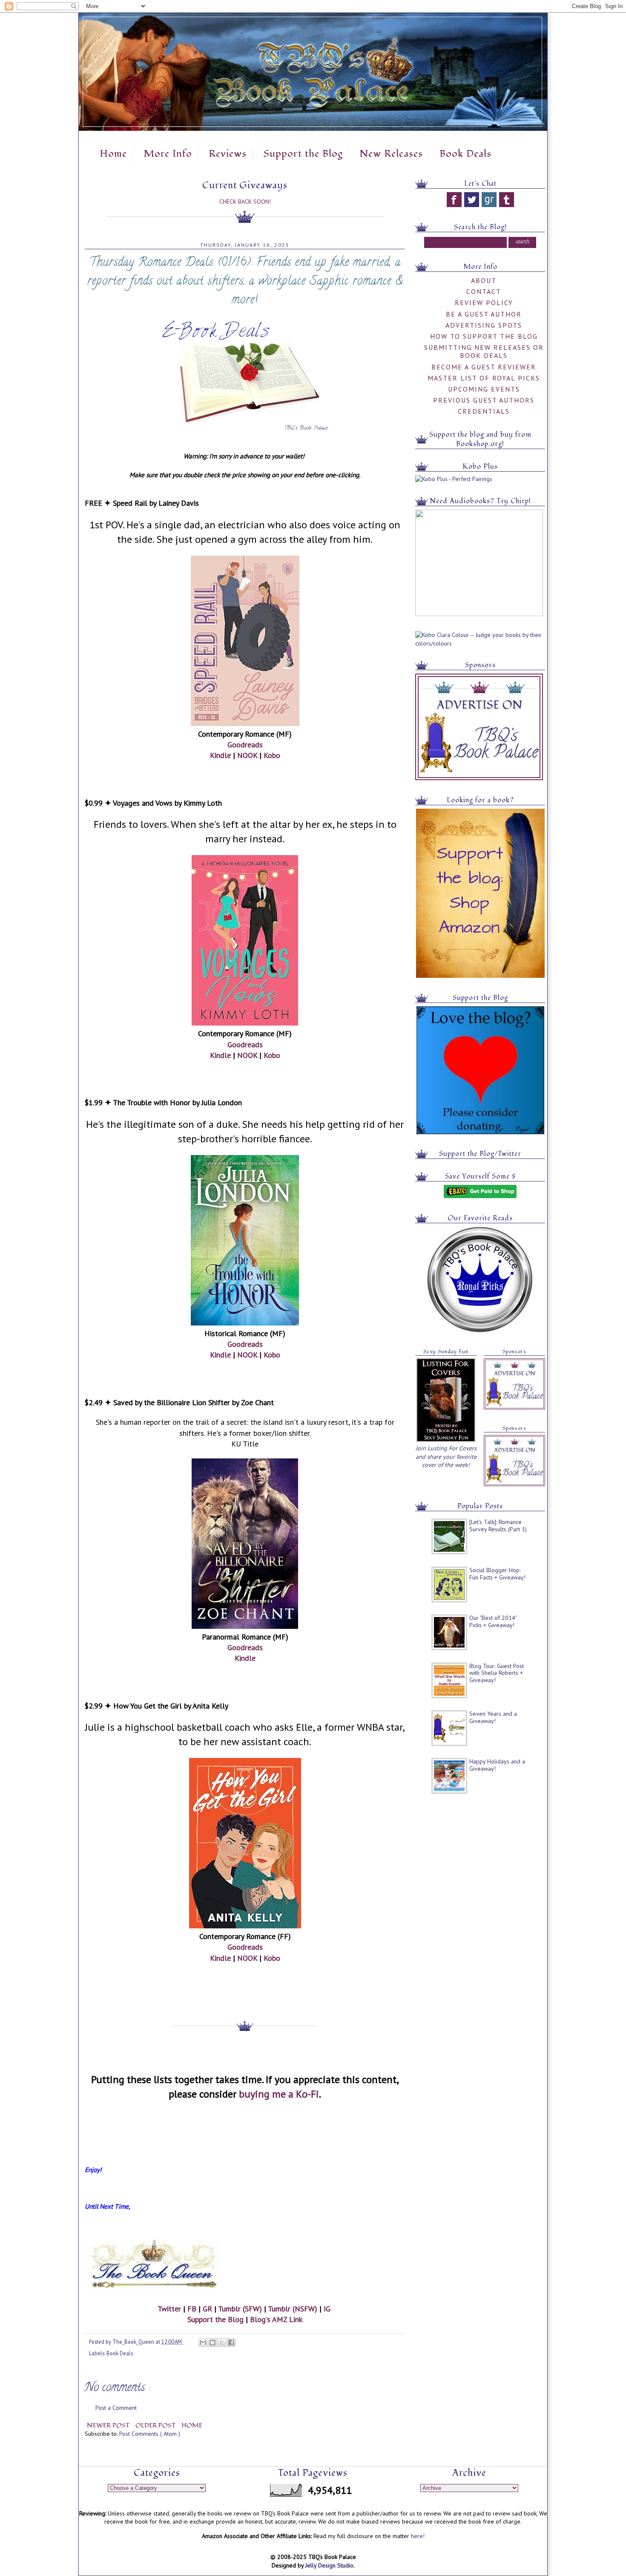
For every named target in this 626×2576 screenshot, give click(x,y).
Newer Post (109, 2425)
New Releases (391, 154)
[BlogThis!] (212, 2343)
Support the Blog (303, 154)
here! (418, 2536)
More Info (168, 154)
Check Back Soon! (245, 202)
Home (113, 154)
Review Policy (484, 303)
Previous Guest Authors (484, 400)
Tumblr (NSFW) (293, 2309)
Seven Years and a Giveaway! (493, 1717)
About (484, 280)
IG (327, 2309)
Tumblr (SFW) (240, 2309)
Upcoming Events (484, 389)
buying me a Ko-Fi (279, 2094)
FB (192, 2309)
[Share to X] (222, 2343)
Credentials (484, 411)
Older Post (156, 2425)
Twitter (169, 2309)
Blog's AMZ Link (276, 2319)
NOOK (247, 755)
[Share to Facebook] (231, 2343)
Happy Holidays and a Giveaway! (497, 1765)
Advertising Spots (484, 325)
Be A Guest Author (484, 314)
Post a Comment (116, 2408)
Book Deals (465, 154)
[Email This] (203, 2343)
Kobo (272, 755)
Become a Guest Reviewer (484, 367)
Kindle (220, 755)
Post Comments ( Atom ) (150, 2434)
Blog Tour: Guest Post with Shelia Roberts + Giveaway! (497, 1673)
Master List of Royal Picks (484, 378)
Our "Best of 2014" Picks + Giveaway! (493, 1621)
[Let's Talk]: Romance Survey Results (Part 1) (498, 1526)
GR (207, 2309)
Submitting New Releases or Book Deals (484, 351)
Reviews (228, 154)
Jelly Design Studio (329, 2565)
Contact (484, 291)
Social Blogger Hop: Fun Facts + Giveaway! (497, 1574)
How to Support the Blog (484, 336)
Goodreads (245, 745)
